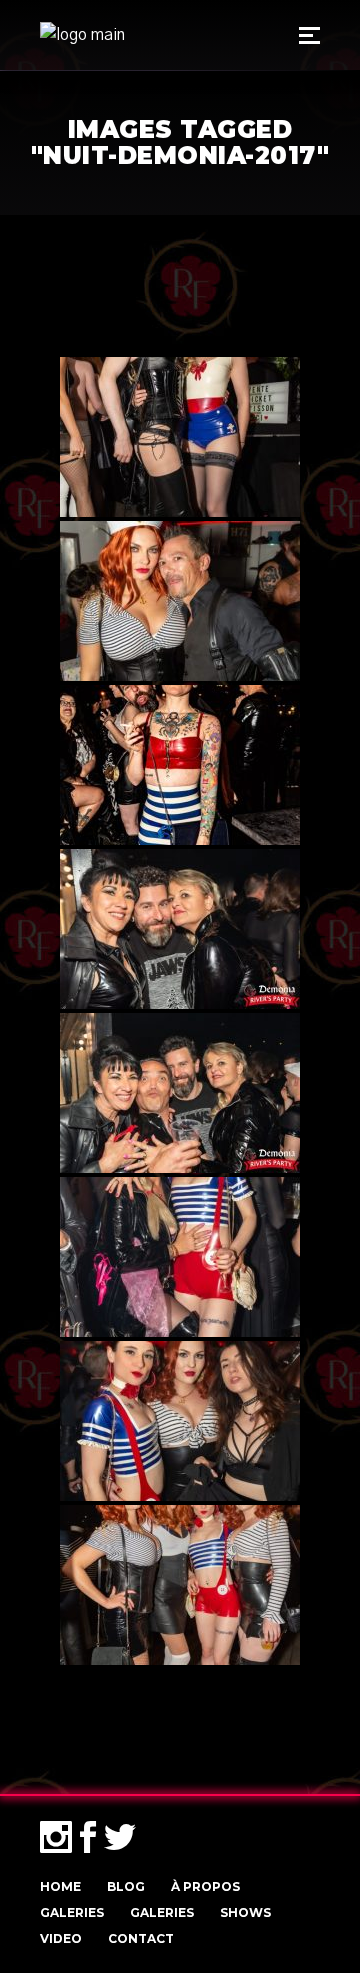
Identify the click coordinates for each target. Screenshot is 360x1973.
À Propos (205, 1886)
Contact (141, 1938)
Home (60, 1886)
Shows (245, 1912)
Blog (126, 1886)
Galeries (72, 1912)
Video (61, 1938)
